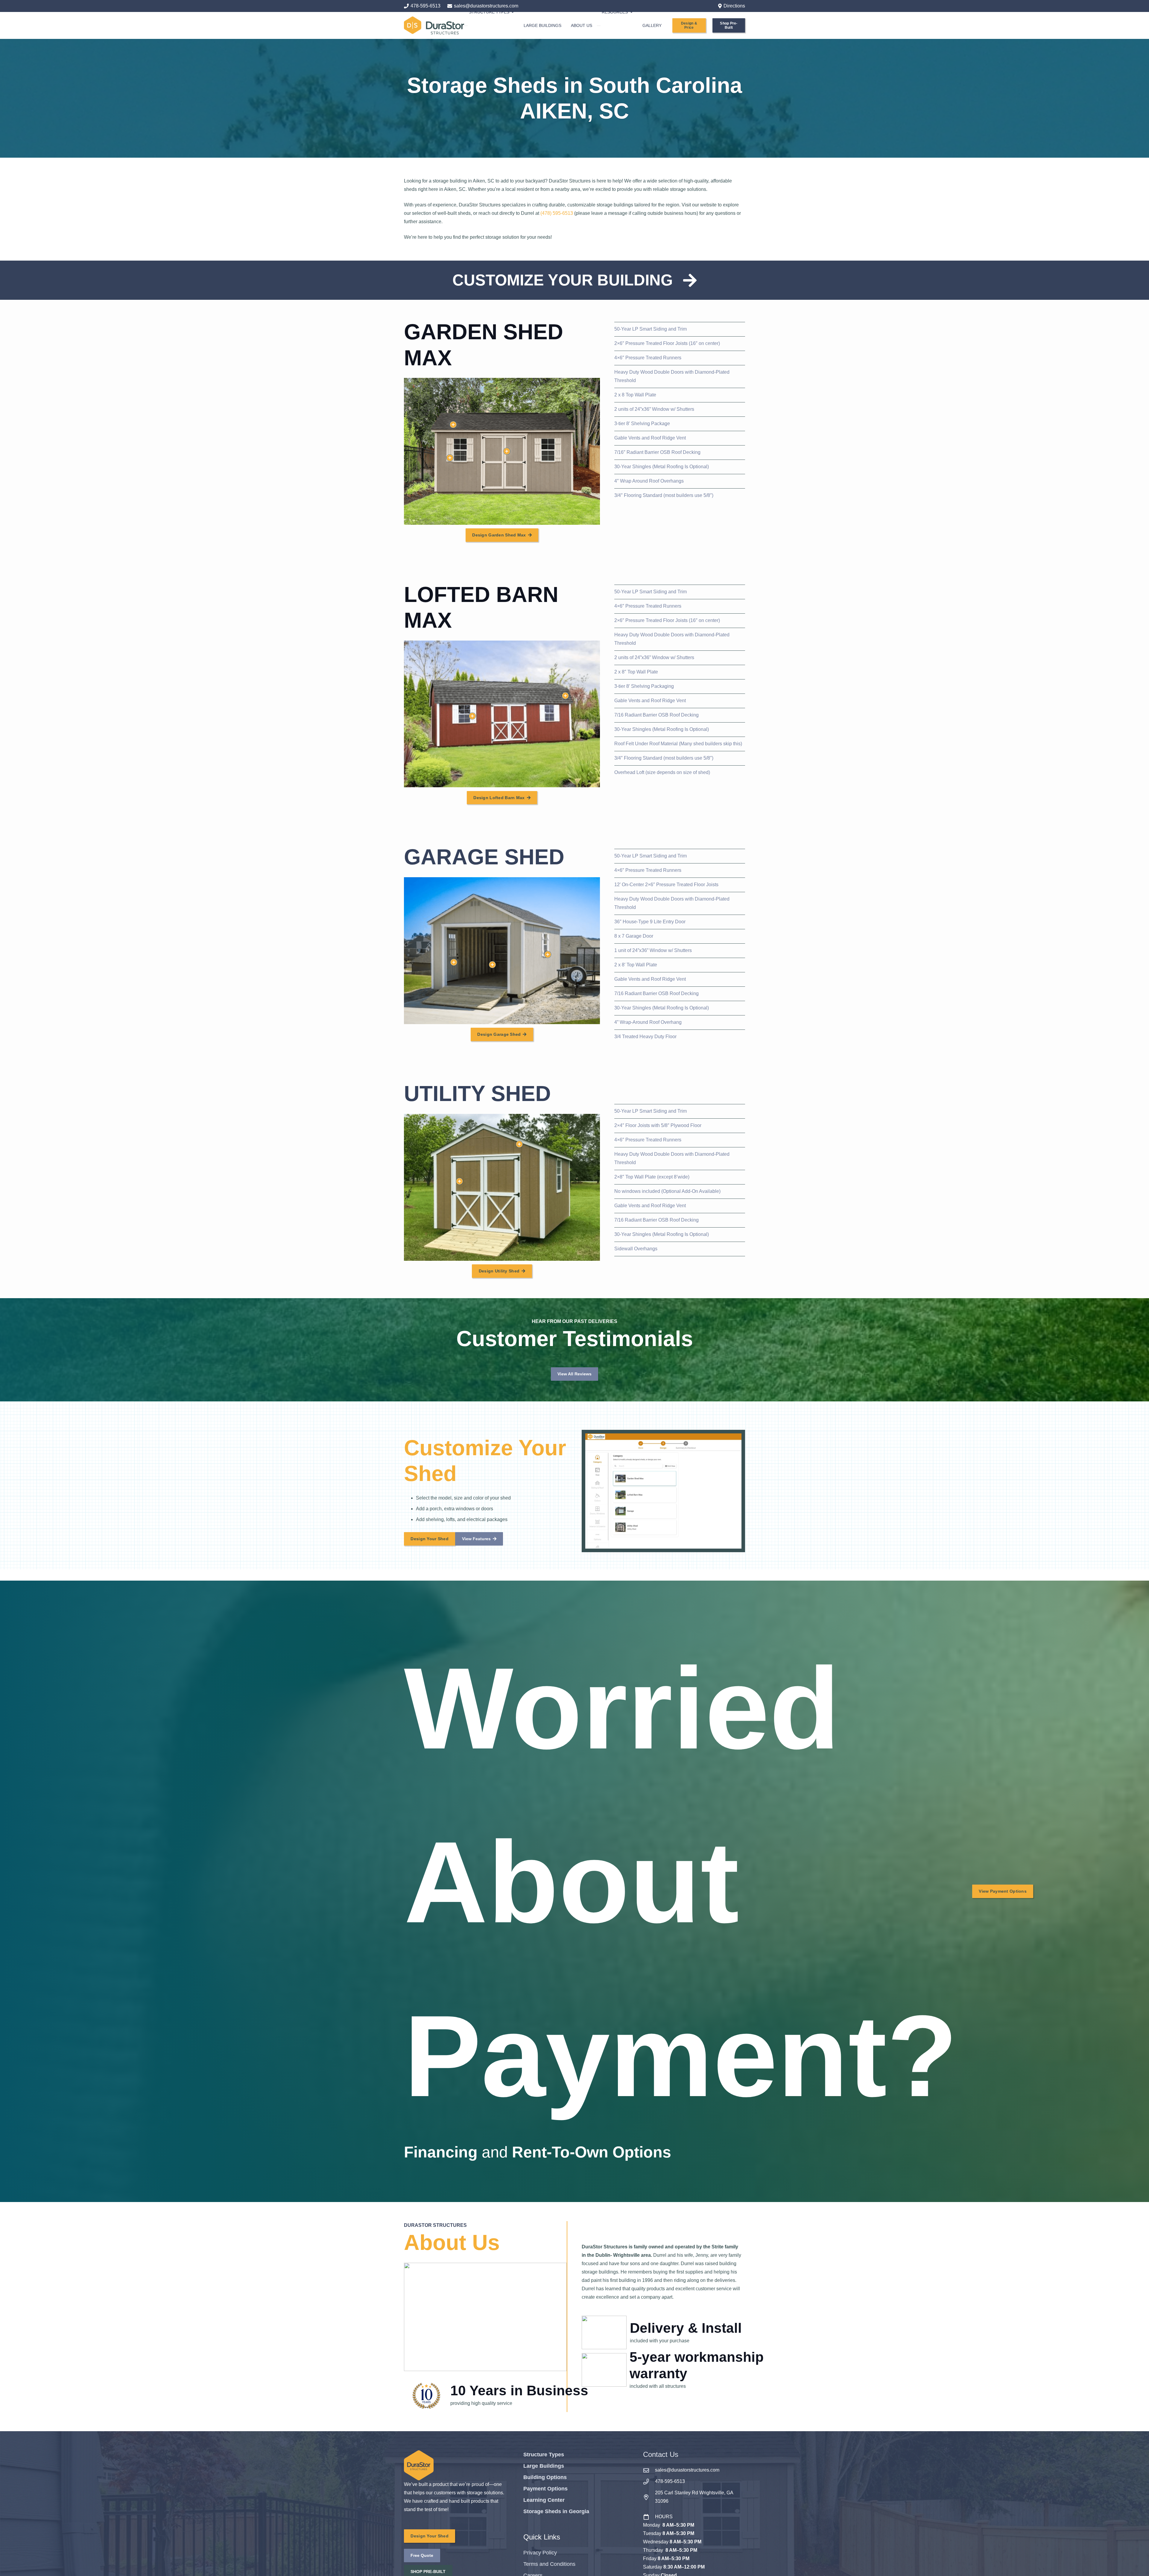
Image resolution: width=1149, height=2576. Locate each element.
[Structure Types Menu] (466, 26)
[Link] (574, 280)
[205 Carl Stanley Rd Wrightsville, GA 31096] (649, 2497)
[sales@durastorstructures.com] (649, 2470)
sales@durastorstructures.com (687, 2470)
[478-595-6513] (649, 2482)
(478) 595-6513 (557, 213)
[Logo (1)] (434, 25)
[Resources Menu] (599, 26)
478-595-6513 (670, 2481)
